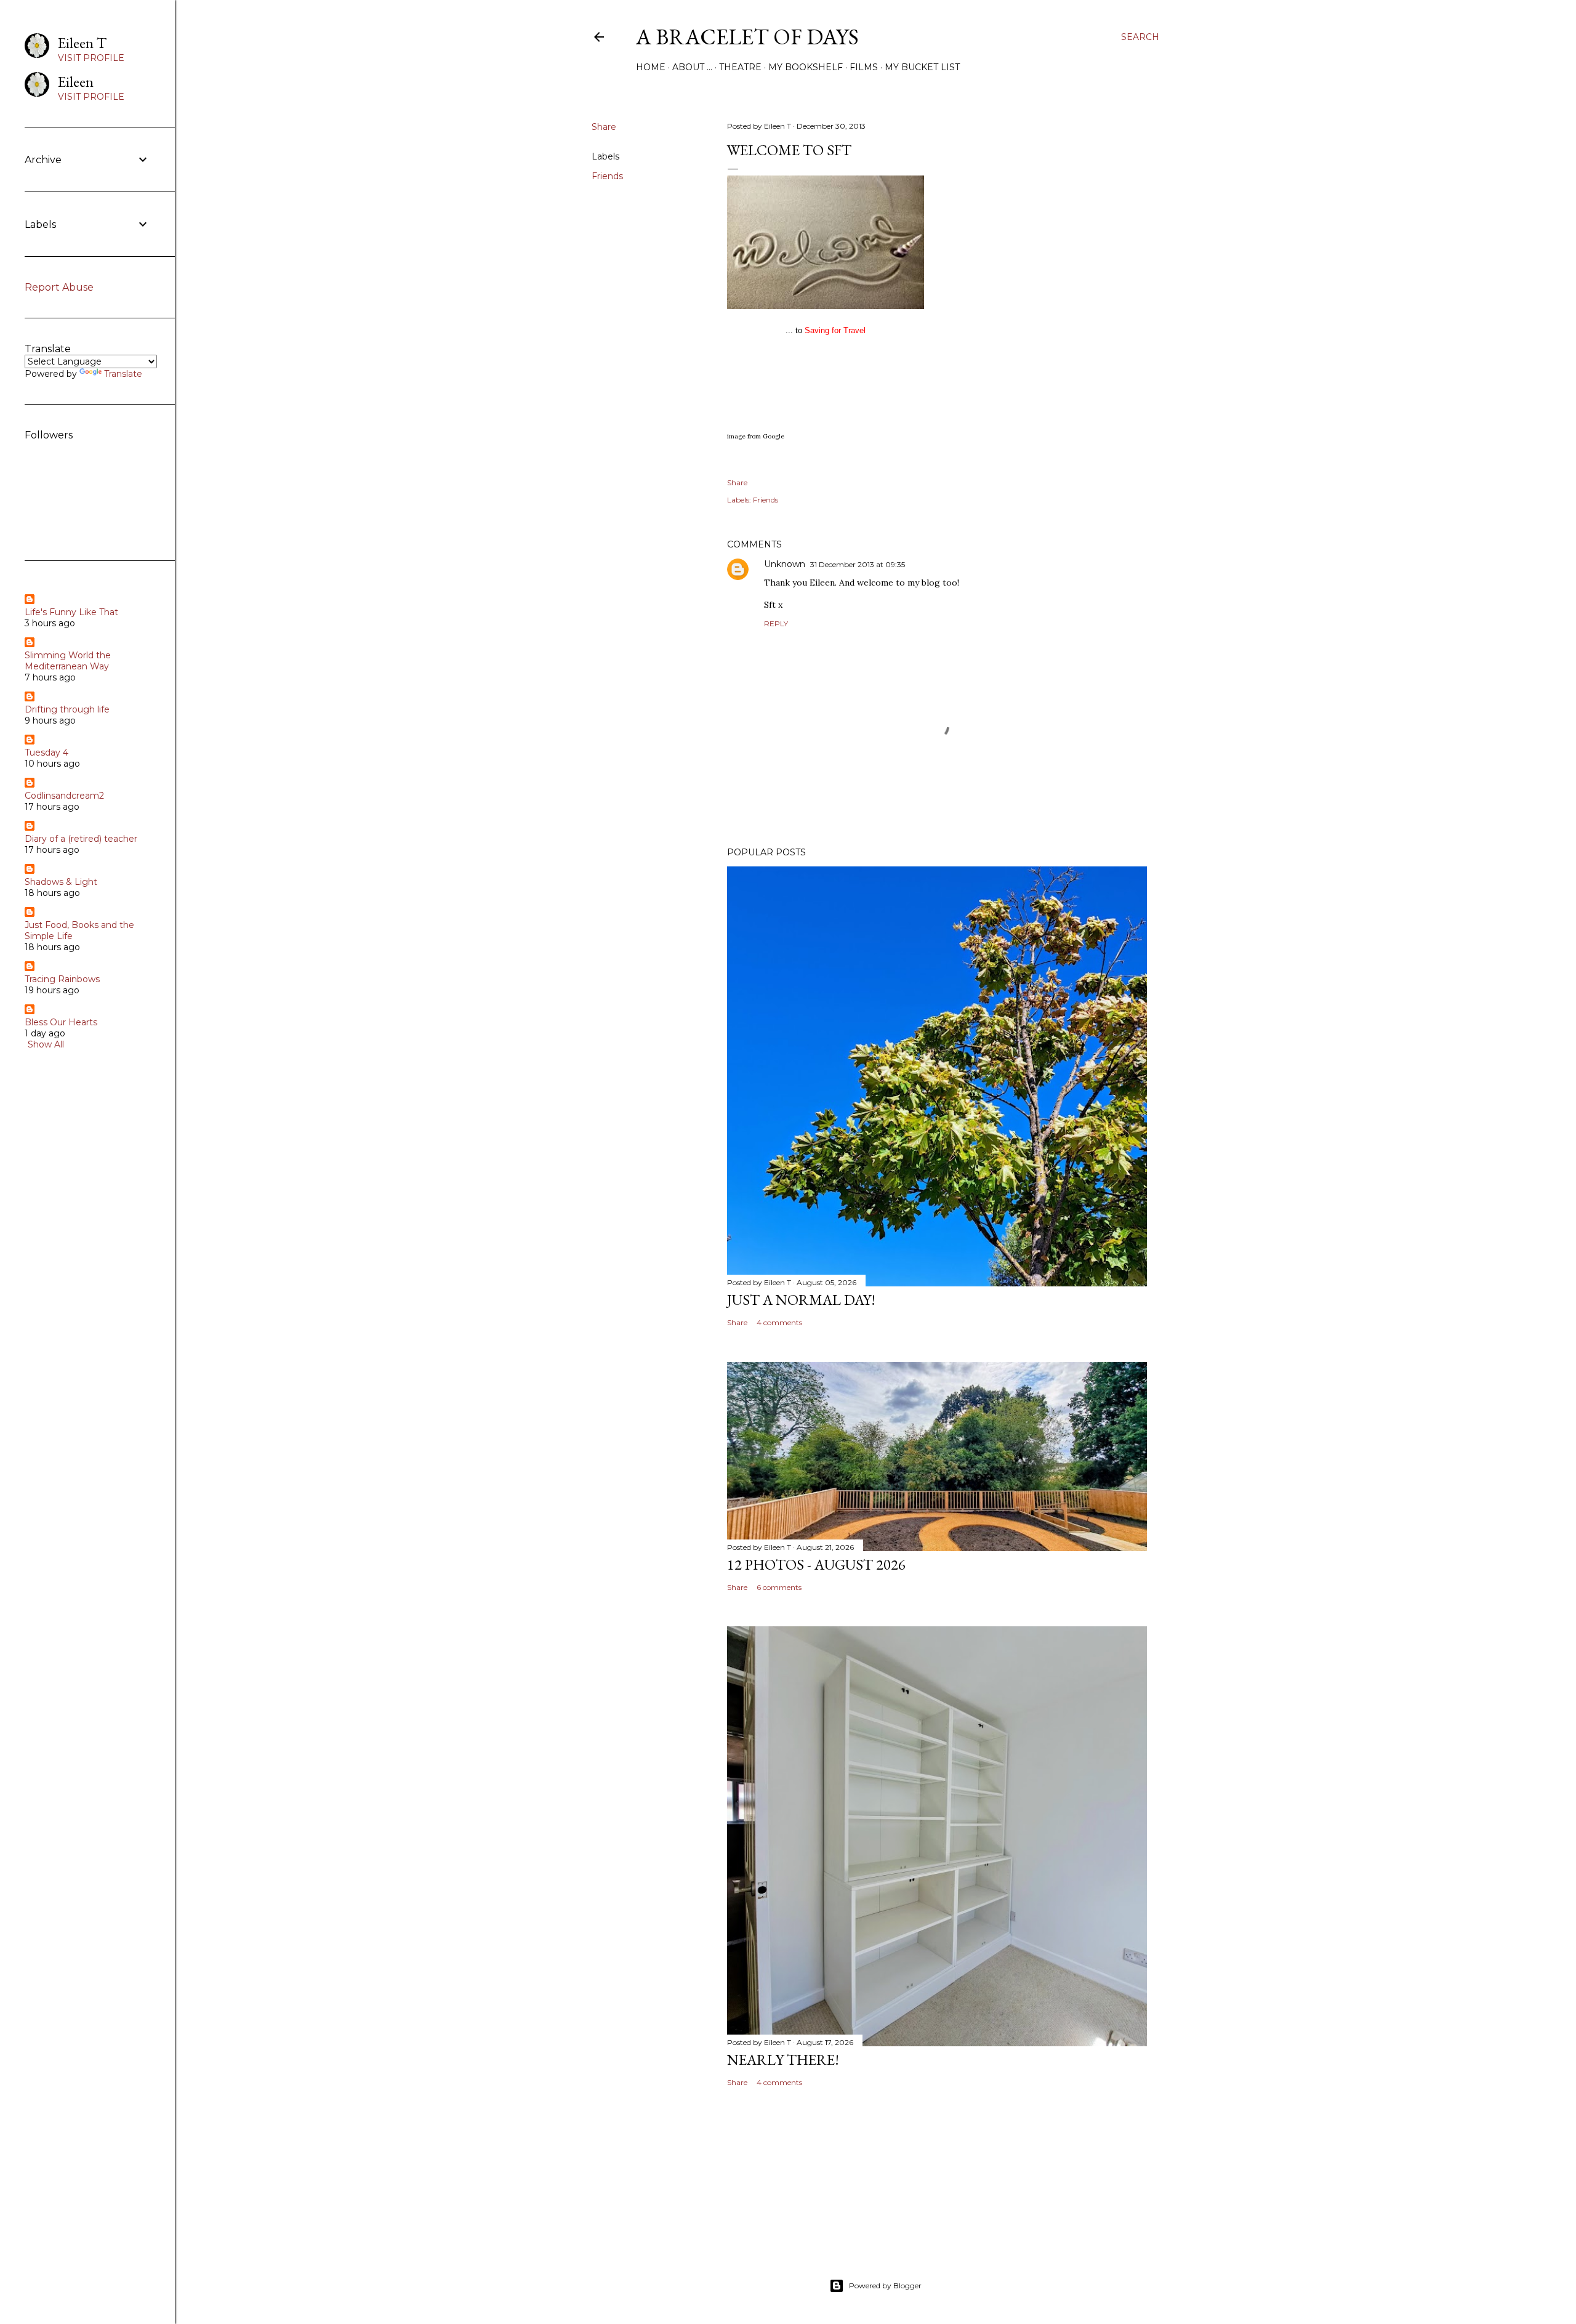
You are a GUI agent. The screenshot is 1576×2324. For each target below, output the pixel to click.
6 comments (779, 1587)
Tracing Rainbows (62, 979)
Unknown (785, 564)
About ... (692, 67)
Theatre (740, 67)
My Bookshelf (806, 67)
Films (864, 67)
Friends (607, 176)
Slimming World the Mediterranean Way (68, 661)
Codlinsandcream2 (64, 796)
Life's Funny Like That (71, 612)
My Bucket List (922, 67)
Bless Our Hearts (61, 1022)
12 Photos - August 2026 (816, 1564)
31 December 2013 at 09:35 (858, 564)
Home (651, 67)
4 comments (779, 1322)
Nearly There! (783, 2060)
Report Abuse (59, 287)
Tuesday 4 (46, 752)
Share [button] (604, 127)
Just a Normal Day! (801, 1300)
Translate (123, 374)
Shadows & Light (61, 882)
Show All (46, 1044)
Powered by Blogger (885, 2286)
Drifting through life (67, 709)
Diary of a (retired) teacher (81, 839)
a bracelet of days (747, 37)
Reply (776, 623)
